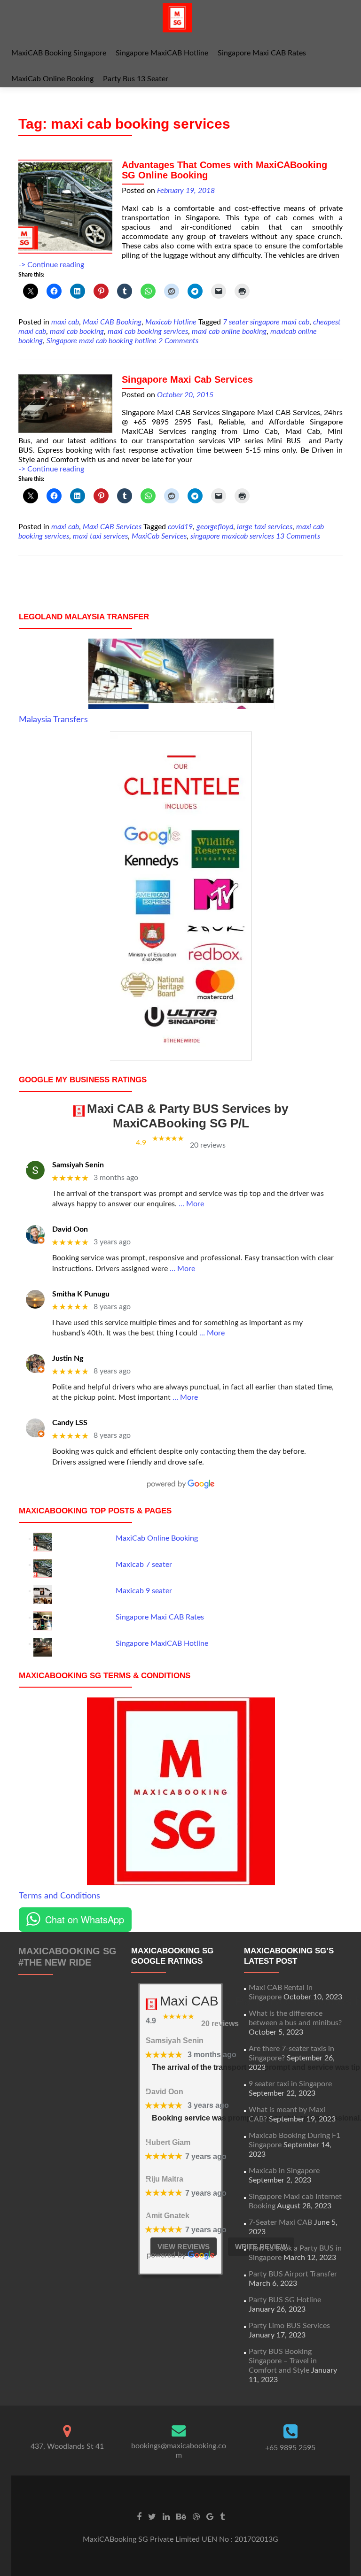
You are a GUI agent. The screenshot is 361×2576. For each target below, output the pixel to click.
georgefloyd (215, 527)
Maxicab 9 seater (144, 1591)
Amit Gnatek (168, 2216)
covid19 (180, 527)
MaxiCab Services (159, 536)
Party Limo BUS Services (289, 2326)
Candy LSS (70, 1423)
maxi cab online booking (229, 332)
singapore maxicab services (232, 536)
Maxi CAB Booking (112, 322)
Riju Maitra (165, 2179)
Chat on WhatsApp (85, 1919)
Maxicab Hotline (171, 322)
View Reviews (184, 2247)
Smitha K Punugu (81, 1294)
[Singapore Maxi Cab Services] (65, 403)
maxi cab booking (77, 332)
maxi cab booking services (148, 332)
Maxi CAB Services (112, 527)
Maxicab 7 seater (144, 1565)
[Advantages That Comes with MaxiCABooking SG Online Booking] (65, 206)
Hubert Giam (168, 2142)
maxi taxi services (100, 536)
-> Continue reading (51, 265)
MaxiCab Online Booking (52, 79)
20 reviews (208, 1145)
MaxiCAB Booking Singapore (59, 53)
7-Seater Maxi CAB (280, 2222)
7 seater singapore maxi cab (266, 322)
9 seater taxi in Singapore (290, 2084)
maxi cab (65, 322)
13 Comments (298, 536)
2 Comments (178, 341)
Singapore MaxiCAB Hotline (162, 53)
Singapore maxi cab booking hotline (102, 341)
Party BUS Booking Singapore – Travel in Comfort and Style (283, 2361)
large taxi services (265, 527)
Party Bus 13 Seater (136, 79)
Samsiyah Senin (78, 1165)
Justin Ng (68, 1358)
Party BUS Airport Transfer (293, 2274)
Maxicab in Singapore (284, 2171)
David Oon (70, 1229)
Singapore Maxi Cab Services (187, 379)
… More (191, 1204)
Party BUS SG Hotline (285, 2300)
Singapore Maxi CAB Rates (262, 53)
